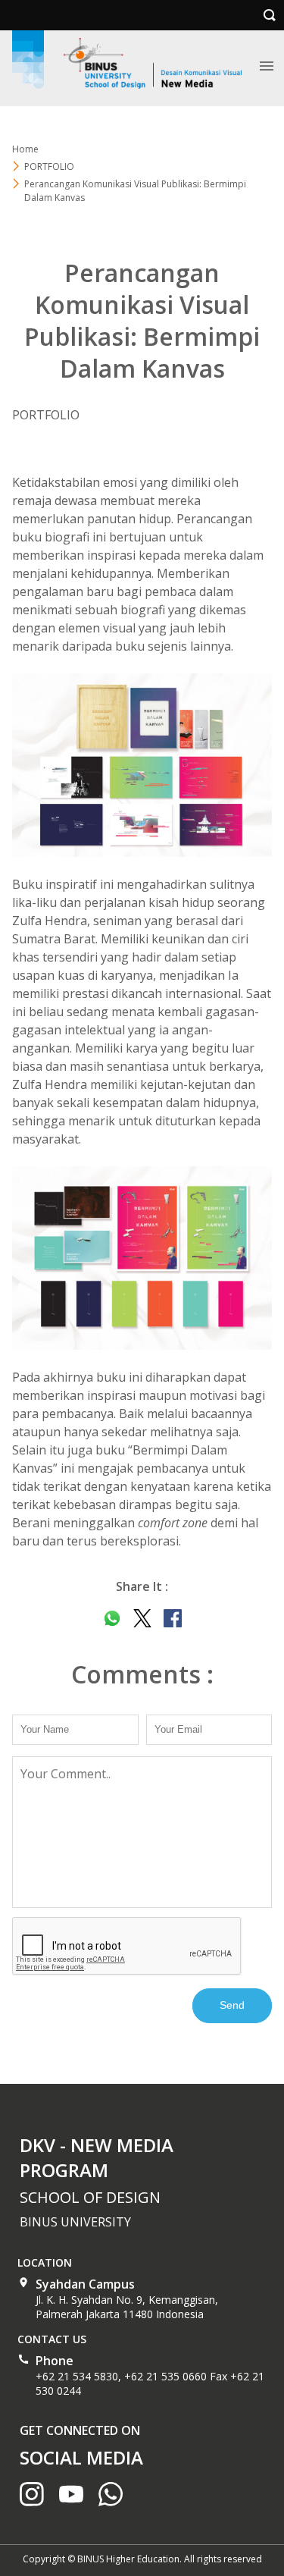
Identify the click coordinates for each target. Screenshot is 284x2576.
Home (25, 149)
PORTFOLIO (49, 166)
